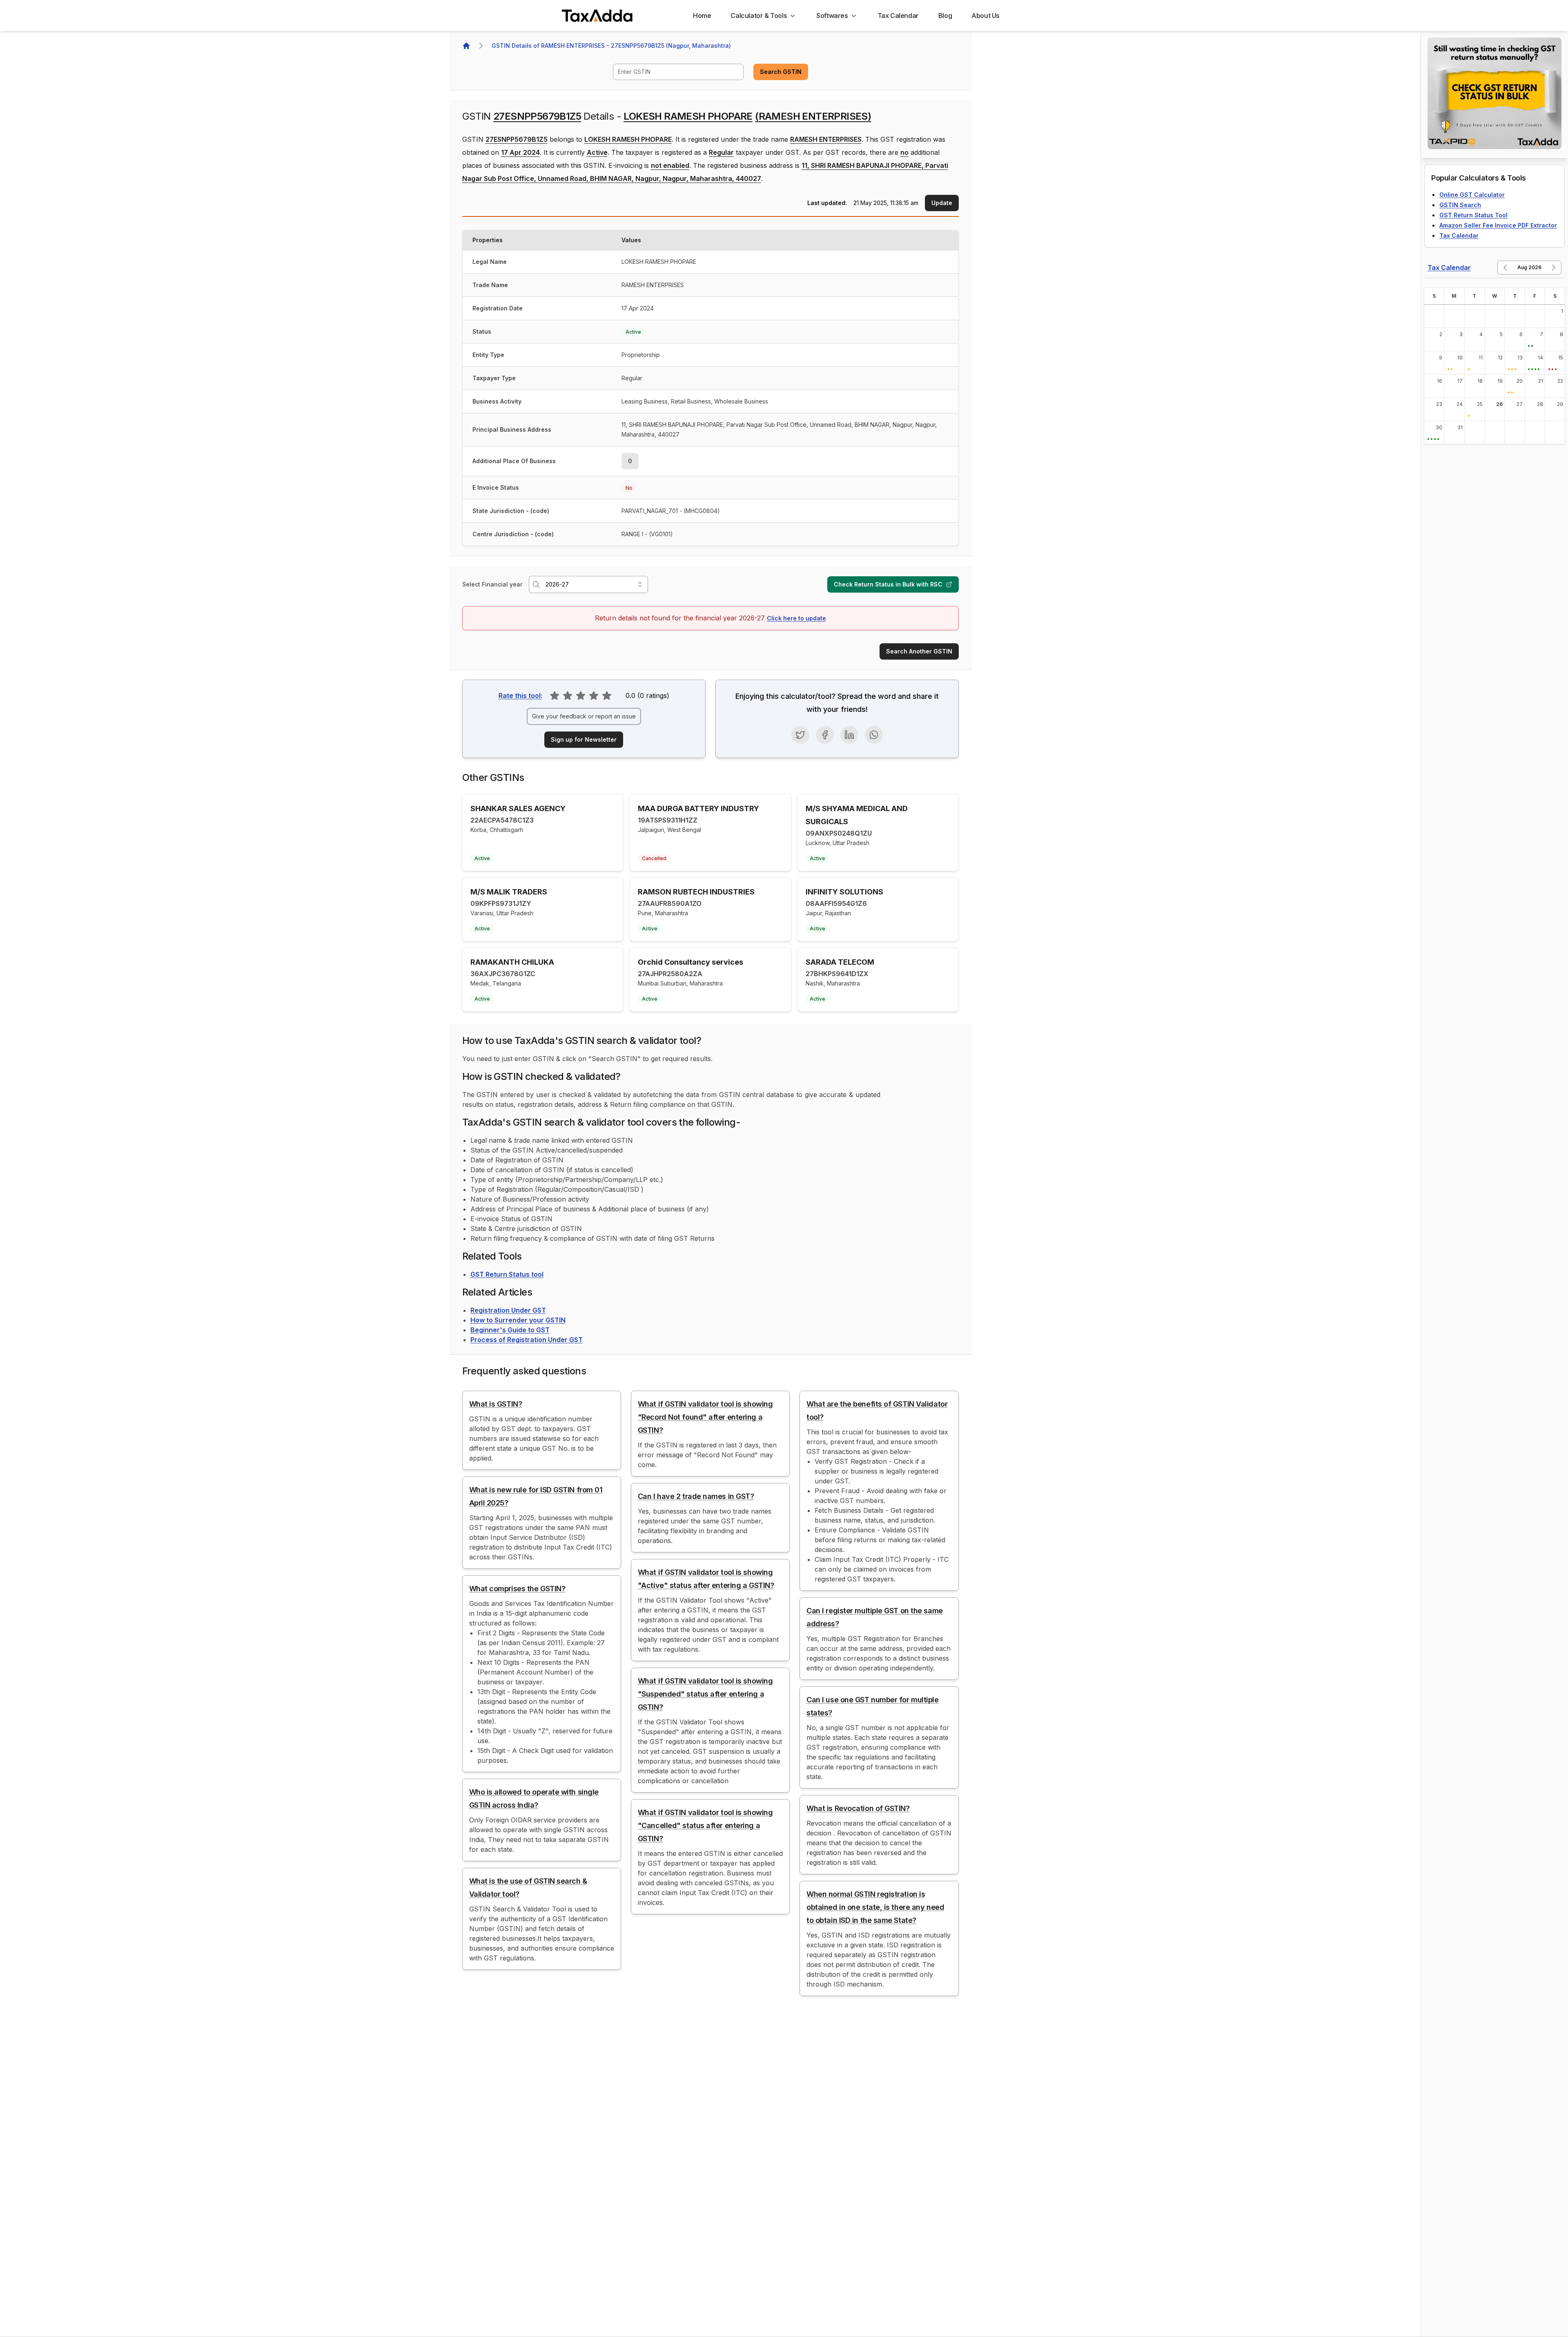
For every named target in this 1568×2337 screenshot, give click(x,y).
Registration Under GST (508, 1310)
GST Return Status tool (507, 1274)
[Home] (466, 46)
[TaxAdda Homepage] (598, 16)
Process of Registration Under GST (527, 1340)
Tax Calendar (1459, 235)
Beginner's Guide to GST (510, 1330)
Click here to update (796, 618)
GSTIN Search (1460, 205)
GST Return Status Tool (1473, 215)
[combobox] (678, 72)
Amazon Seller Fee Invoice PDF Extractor (1498, 225)
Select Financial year (492, 584)
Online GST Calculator (1472, 195)
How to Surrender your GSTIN (518, 1320)
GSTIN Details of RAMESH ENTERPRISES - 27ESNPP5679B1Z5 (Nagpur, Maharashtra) (611, 46)
